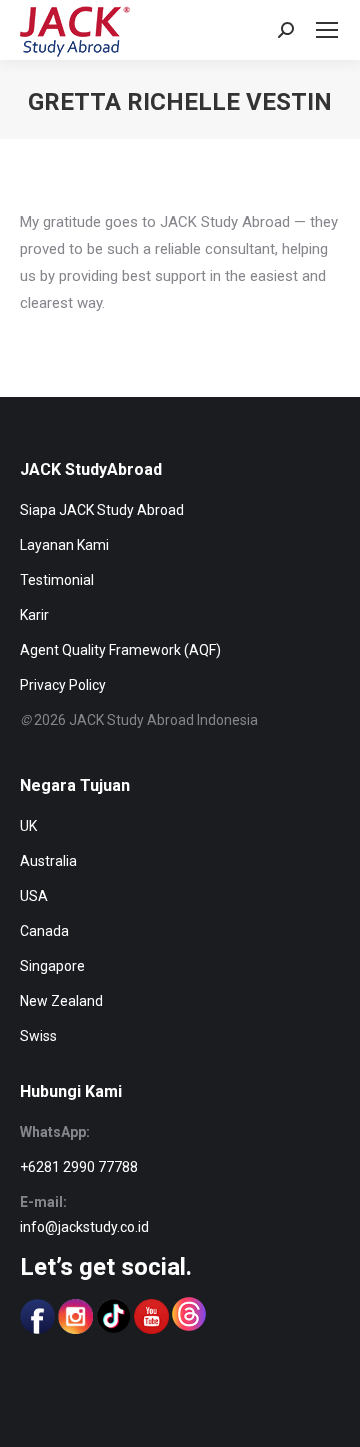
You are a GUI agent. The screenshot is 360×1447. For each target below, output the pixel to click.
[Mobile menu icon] (327, 30)
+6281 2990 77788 (79, 1167)
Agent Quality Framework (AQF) (120, 650)
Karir (34, 615)
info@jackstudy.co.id (84, 1227)
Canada (44, 931)
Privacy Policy (63, 685)
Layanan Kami (64, 545)
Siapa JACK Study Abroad (102, 510)
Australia (48, 861)
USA (34, 896)
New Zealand (61, 1001)
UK (28, 826)
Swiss (38, 1036)
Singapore (52, 966)
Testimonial (57, 580)
